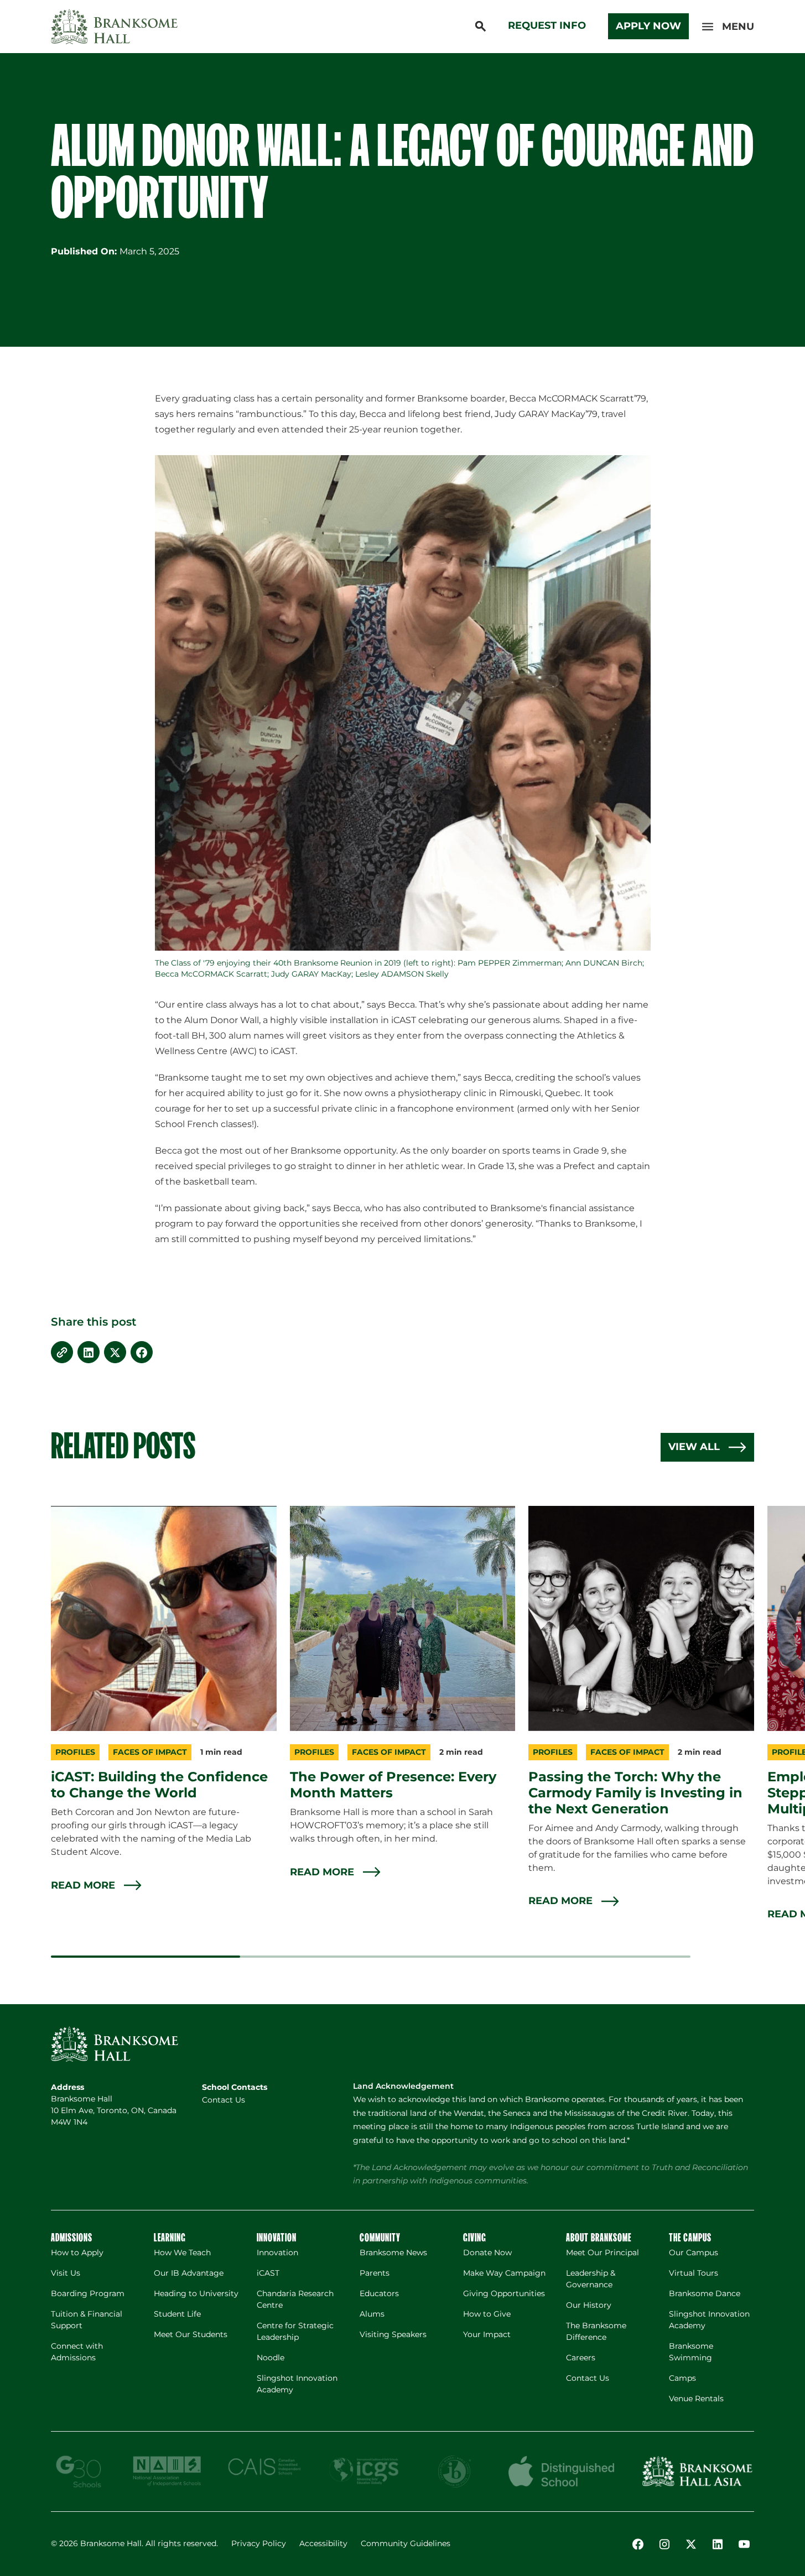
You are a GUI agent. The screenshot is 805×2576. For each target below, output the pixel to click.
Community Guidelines (406, 2543)
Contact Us (224, 2100)
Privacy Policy (259, 2543)
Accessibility (323, 2543)
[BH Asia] (697, 2471)
